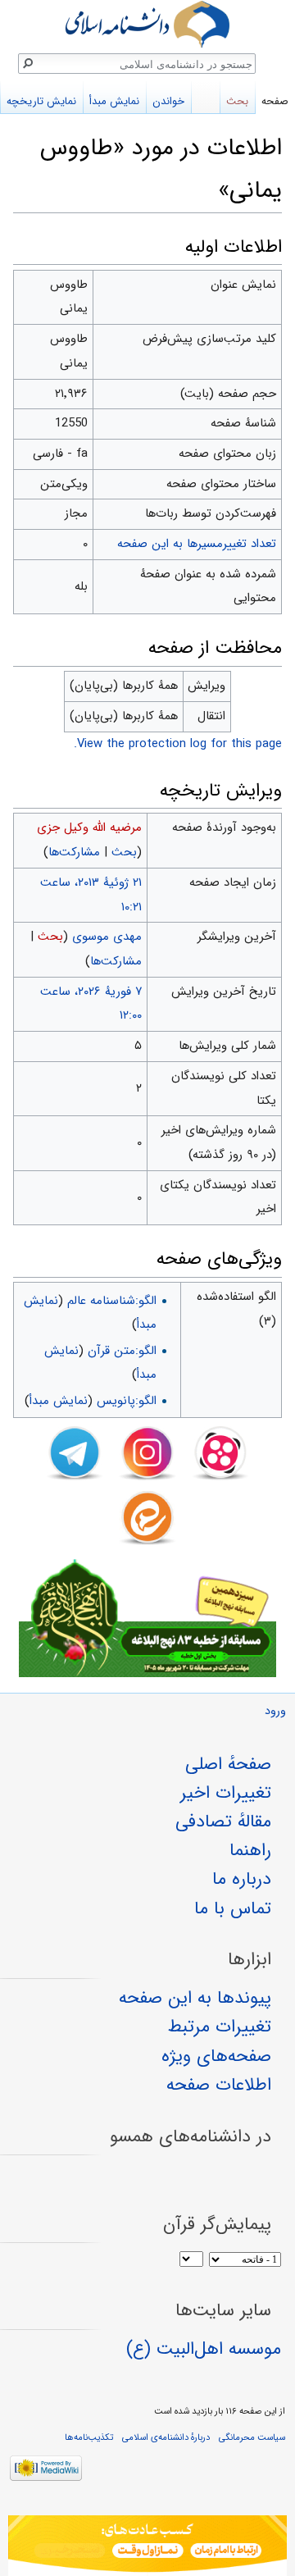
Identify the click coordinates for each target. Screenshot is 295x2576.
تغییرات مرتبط (220, 2027)
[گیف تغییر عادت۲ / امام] (147, 2546)
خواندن (168, 101)
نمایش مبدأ (59, 1401)
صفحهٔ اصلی (228, 1764)
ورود (275, 1711)
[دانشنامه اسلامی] (147, 24)
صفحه (275, 101)
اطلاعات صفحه (219, 2085)
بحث (124, 852)
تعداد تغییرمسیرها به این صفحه (197, 544)
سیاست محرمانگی (252, 2437)
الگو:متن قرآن (122, 1351)
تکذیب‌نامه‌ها (89, 2437)
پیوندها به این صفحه (195, 1998)
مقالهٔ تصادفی (223, 1821)
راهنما (250, 1850)
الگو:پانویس (127, 1401)
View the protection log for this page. (178, 744)
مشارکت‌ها (74, 852)
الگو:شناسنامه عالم (112, 1301)
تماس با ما (233, 1908)
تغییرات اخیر (226, 1793)
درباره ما (242, 1879)
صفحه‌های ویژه (216, 2056)
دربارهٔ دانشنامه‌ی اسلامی (166, 2437)
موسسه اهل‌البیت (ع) (204, 2349)
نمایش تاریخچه (41, 101)
